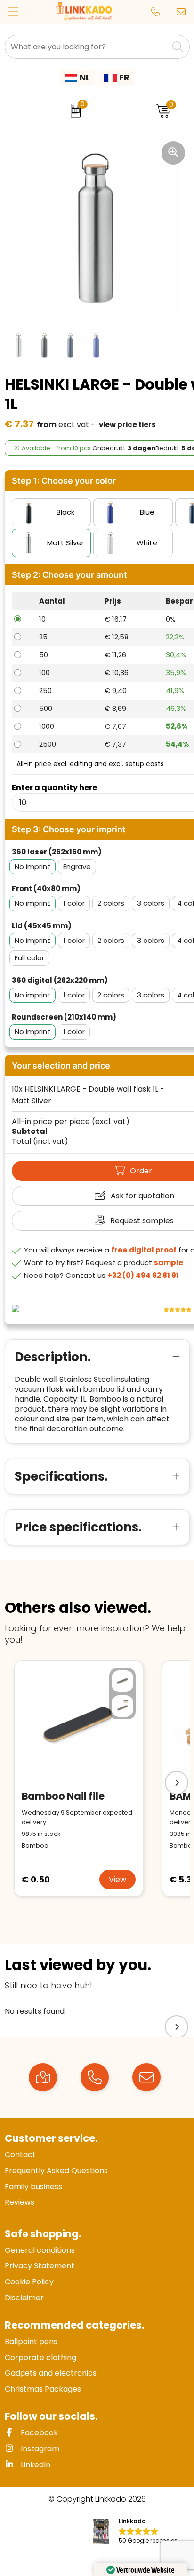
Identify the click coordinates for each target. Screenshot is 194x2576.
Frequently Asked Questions (56, 2171)
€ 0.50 (36, 1879)
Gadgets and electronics (51, 2373)
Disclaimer (24, 2298)
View (117, 1879)
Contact (20, 2155)
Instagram (39, 2449)
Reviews (20, 2202)
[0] (73, 111)
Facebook (38, 2433)
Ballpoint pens (31, 2341)
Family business (33, 2187)
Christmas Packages (43, 2389)
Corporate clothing (40, 2357)
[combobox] (87, 47)
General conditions (40, 2250)
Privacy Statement (40, 2266)
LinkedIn (35, 2465)
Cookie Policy (29, 2282)
